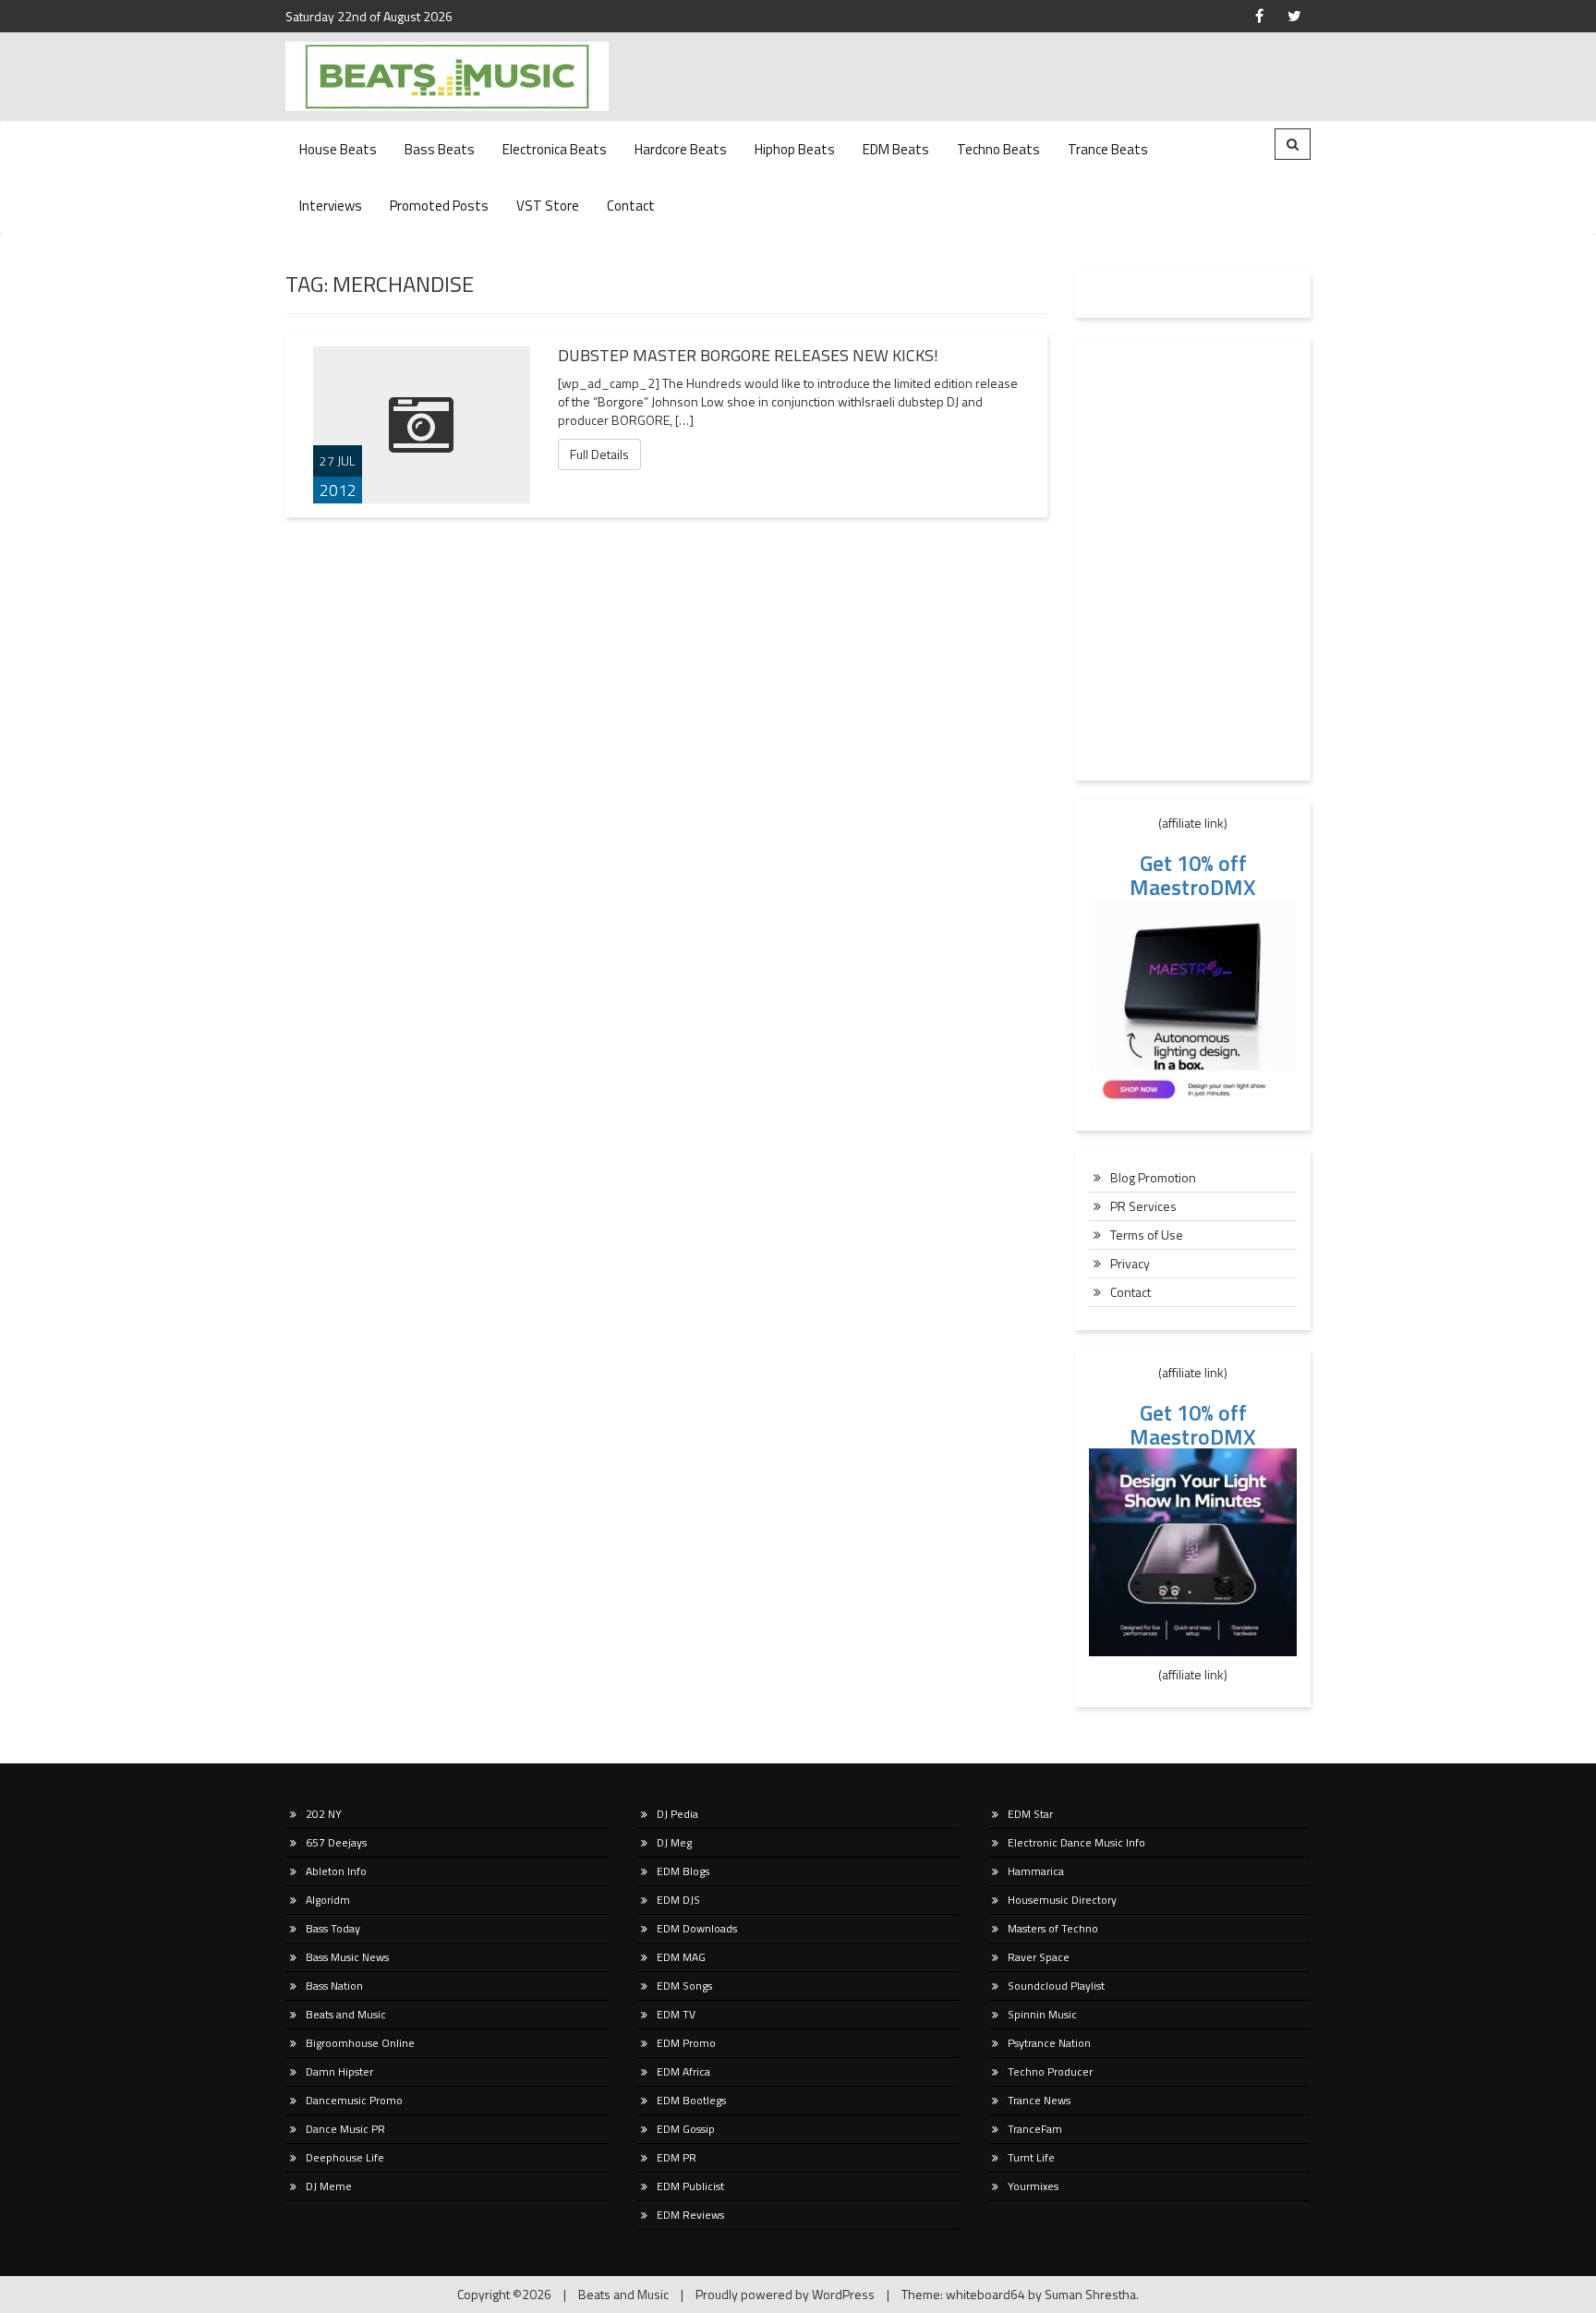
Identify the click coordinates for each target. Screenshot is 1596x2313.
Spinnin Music (1042, 2014)
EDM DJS (678, 1900)
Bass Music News (347, 1957)
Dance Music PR (345, 2129)
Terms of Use (1147, 1235)
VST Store (548, 206)
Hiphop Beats (795, 149)
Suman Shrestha (1090, 2294)
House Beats (338, 149)
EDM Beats (896, 149)
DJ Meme (329, 2186)
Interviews (331, 206)
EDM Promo (686, 2043)
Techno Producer (1050, 2071)
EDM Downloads (697, 1928)
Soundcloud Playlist (1056, 1986)
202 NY (324, 1814)
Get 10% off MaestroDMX (1193, 875)
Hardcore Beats (681, 149)
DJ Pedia (677, 1814)
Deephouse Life (345, 2157)
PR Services (1143, 1206)
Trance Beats (1108, 149)
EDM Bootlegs (691, 2100)
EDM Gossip (686, 2129)
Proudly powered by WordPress (785, 2294)
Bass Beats (440, 149)
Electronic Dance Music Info (1076, 1842)
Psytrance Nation (1049, 2043)
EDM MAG (681, 1957)
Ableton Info (336, 1871)
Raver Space (1039, 1957)
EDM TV (676, 2014)
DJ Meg (674, 1842)
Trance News (1039, 2100)
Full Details (599, 454)
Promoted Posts (439, 206)
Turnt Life (1031, 2157)
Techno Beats (998, 149)
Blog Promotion (1153, 1177)
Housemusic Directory (1062, 1900)
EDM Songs (684, 1986)
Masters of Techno (1053, 1928)
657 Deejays (336, 1842)
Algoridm (328, 1900)
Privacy (1130, 1263)
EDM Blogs (683, 1871)
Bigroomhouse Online (360, 2043)
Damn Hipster (339, 2071)
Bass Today (333, 1928)
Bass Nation (334, 1986)
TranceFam (1035, 2129)
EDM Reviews (690, 2215)
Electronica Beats (555, 149)
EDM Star (1030, 1814)
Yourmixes (1033, 2186)
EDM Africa (683, 2071)
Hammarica (1036, 1871)
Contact (631, 206)
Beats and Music (346, 2014)
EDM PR (677, 2157)
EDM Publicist (690, 2186)
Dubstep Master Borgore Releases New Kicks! (748, 355)
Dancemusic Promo (354, 2100)
